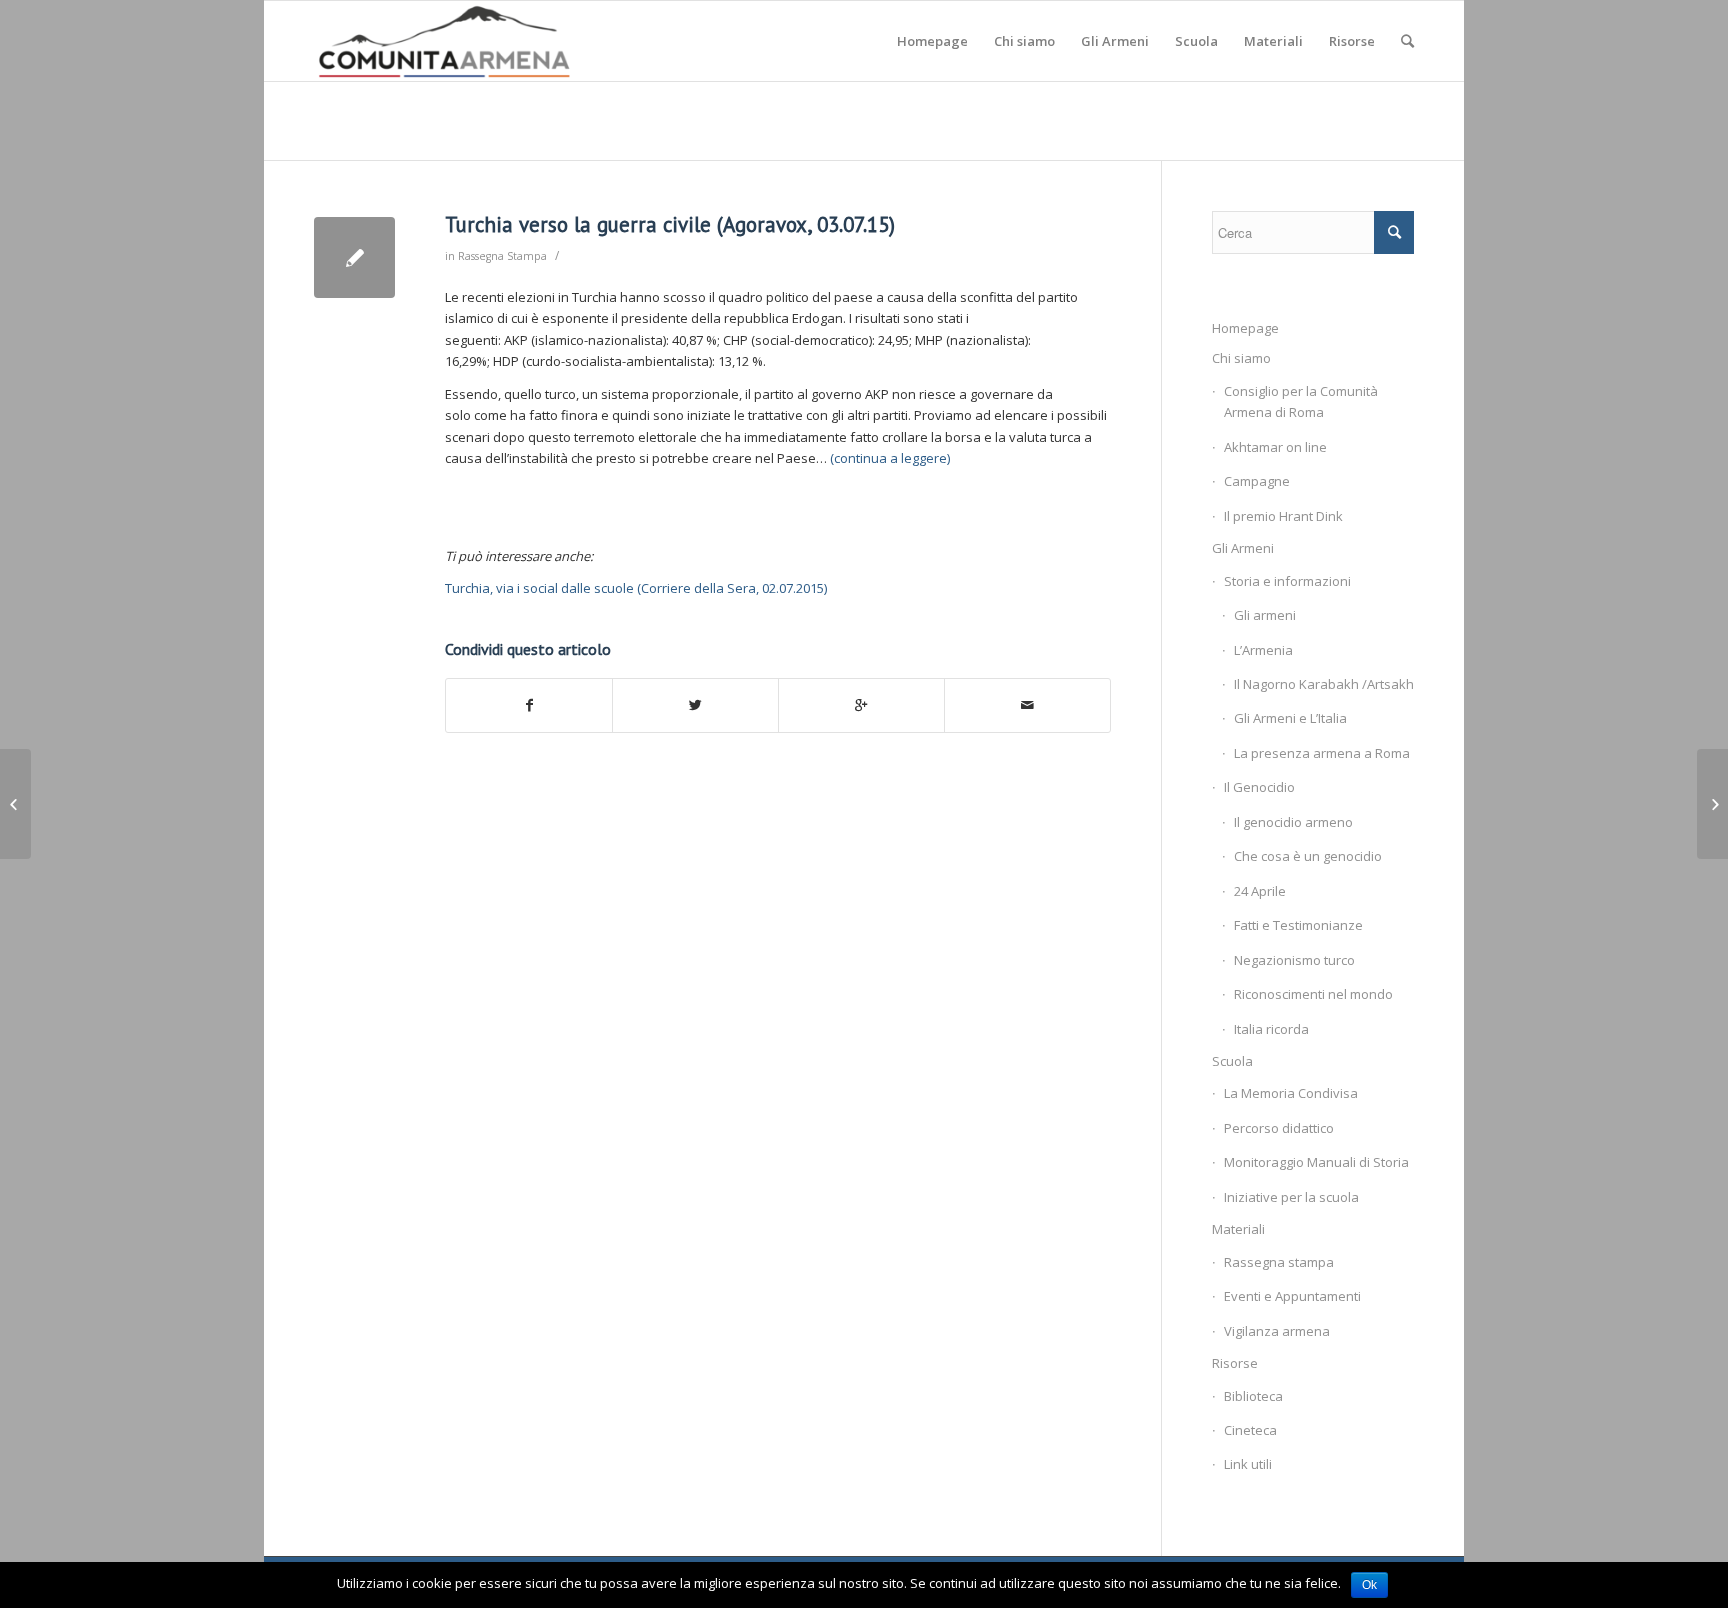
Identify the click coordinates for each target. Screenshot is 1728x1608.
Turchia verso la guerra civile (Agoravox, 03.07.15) (670, 224)
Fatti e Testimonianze (1298, 925)
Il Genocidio (1259, 787)
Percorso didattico (1279, 1128)
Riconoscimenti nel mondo (1313, 994)
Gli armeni (1265, 615)
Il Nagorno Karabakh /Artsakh (1324, 684)
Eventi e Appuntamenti (1292, 1296)
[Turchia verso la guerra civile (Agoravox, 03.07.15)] (354, 257)
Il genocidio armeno (1293, 822)
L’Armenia (1263, 650)
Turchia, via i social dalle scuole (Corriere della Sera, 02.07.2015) (636, 588)
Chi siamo (1241, 358)
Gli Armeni (1243, 548)
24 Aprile (1260, 891)
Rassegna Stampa (502, 256)
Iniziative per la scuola (1291, 1197)
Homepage (1245, 328)
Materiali (1238, 1229)
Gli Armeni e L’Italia (1290, 718)
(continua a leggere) (890, 458)
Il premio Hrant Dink (1283, 516)
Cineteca (1250, 1430)
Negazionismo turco (1294, 960)
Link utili (1248, 1464)
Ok (1369, 1585)
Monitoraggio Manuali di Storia (1316, 1162)
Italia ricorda (1271, 1029)
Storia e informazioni (1287, 581)
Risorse (1235, 1363)
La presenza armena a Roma (1322, 753)
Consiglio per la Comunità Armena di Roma (1301, 401)
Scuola (1232, 1061)
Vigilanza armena (1277, 1331)
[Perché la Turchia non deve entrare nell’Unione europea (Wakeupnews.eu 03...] (15, 804)
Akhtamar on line (1275, 447)
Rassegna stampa (1279, 1262)
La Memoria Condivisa (1291, 1093)
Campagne (1257, 481)
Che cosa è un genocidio (1308, 856)
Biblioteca (1253, 1396)
